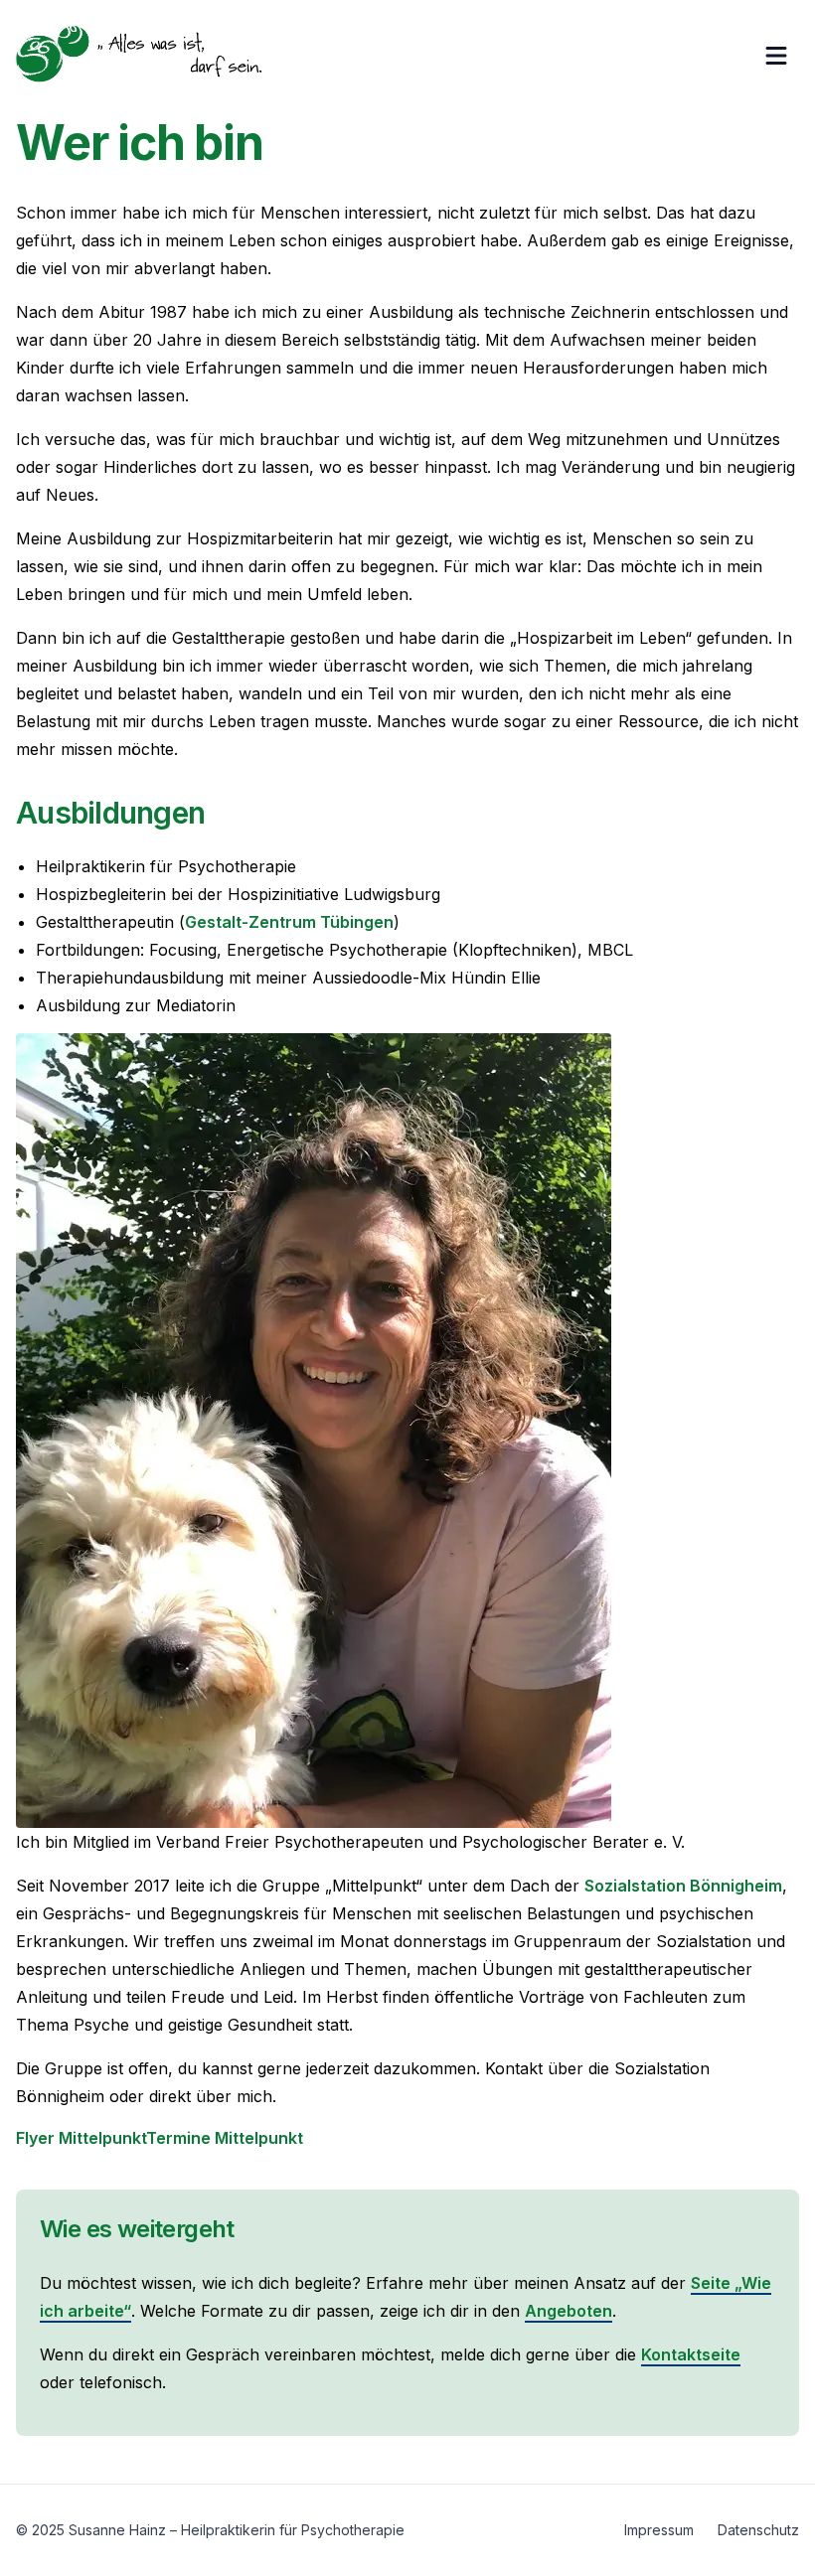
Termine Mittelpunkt (225, 2138)
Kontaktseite (691, 2354)
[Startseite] (139, 56)
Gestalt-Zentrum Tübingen (289, 922)
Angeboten (569, 2311)
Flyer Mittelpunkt (81, 2138)
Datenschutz (758, 2530)
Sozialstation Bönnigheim (683, 1886)
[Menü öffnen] (780, 56)
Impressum (659, 2530)
